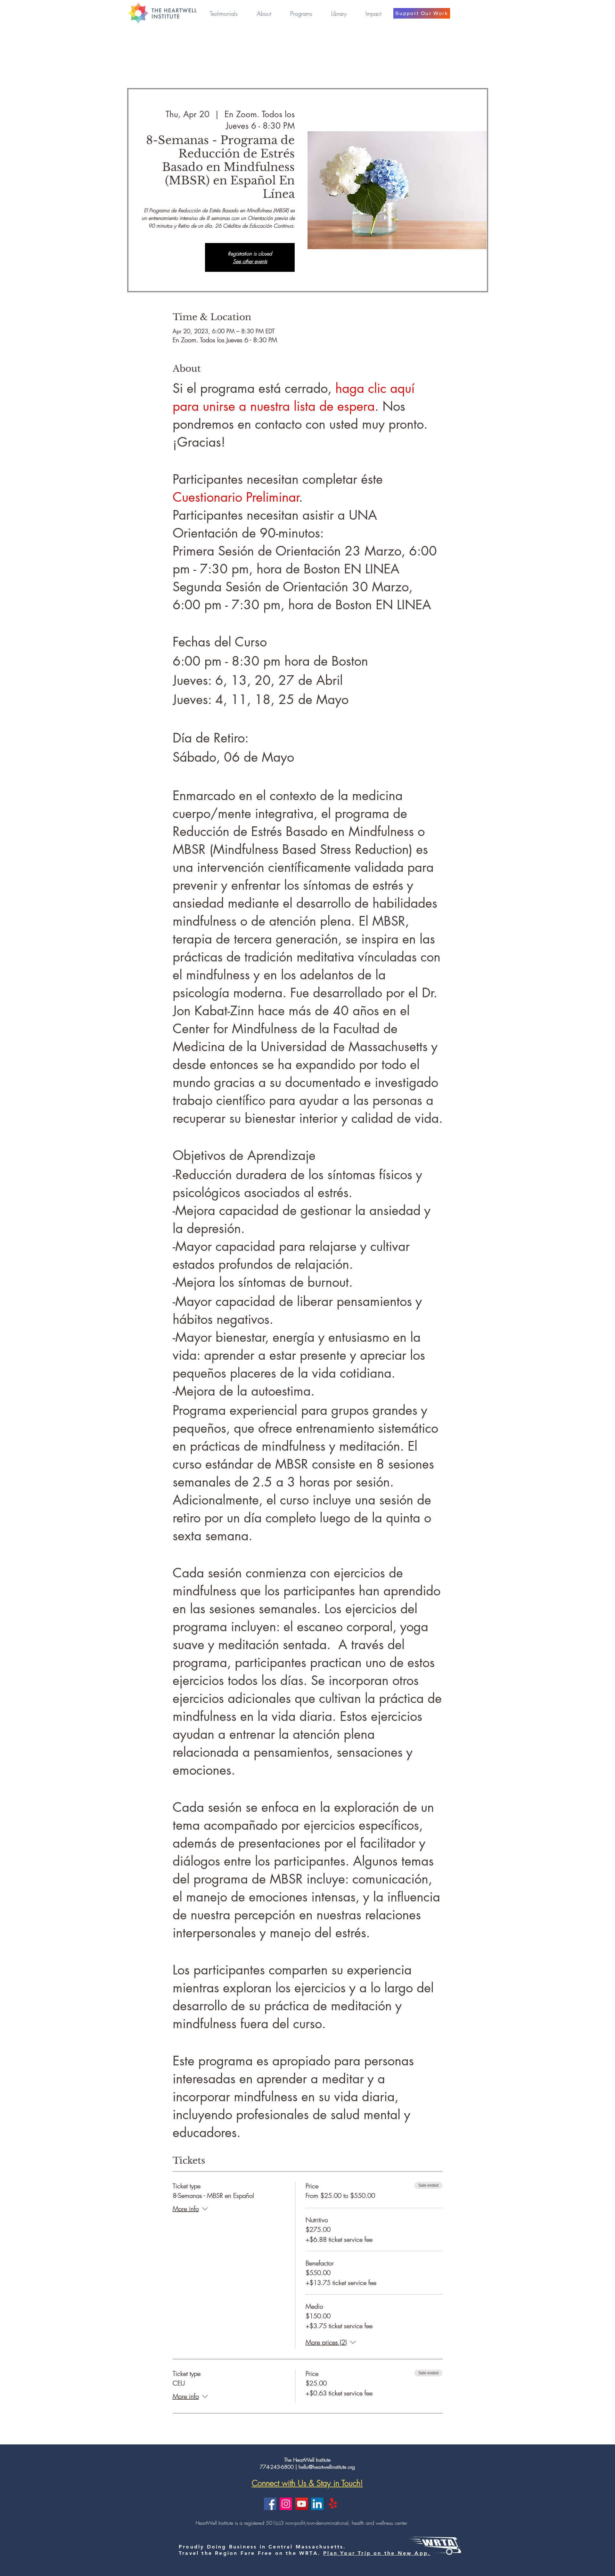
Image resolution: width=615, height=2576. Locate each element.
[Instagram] (286, 2504)
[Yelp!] (333, 2504)
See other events (250, 261)
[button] (264, 13)
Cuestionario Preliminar (236, 497)
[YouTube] (302, 2504)
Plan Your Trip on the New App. (377, 2553)
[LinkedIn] (317, 2504)
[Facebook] (270, 2504)
